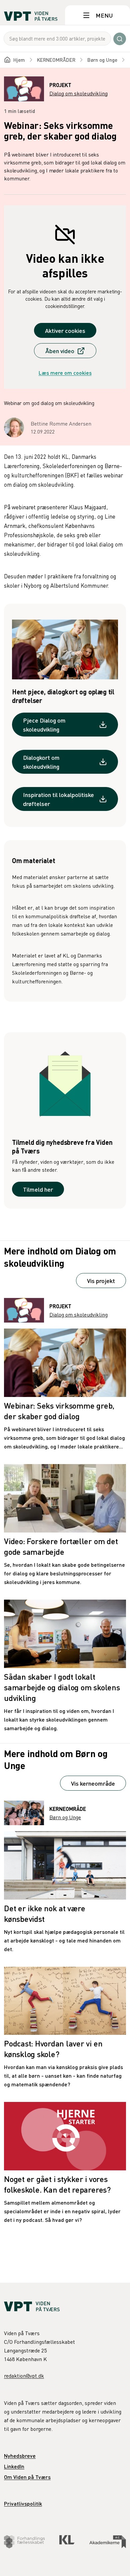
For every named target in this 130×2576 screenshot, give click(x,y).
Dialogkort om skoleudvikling (41, 762)
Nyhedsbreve (20, 2456)
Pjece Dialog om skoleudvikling (44, 725)
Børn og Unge (102, 60)
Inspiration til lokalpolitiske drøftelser (58, 799)
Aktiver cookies (65, 330)
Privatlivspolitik (23, 2503)
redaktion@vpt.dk (24, 2376)
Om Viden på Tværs (27, 2477)
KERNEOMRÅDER (56, 60)
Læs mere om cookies (65, 373)
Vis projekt (101, 1281)
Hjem (19, 60)
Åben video (60, 351)
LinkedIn (14, 2466)
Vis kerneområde (93, 1783)
